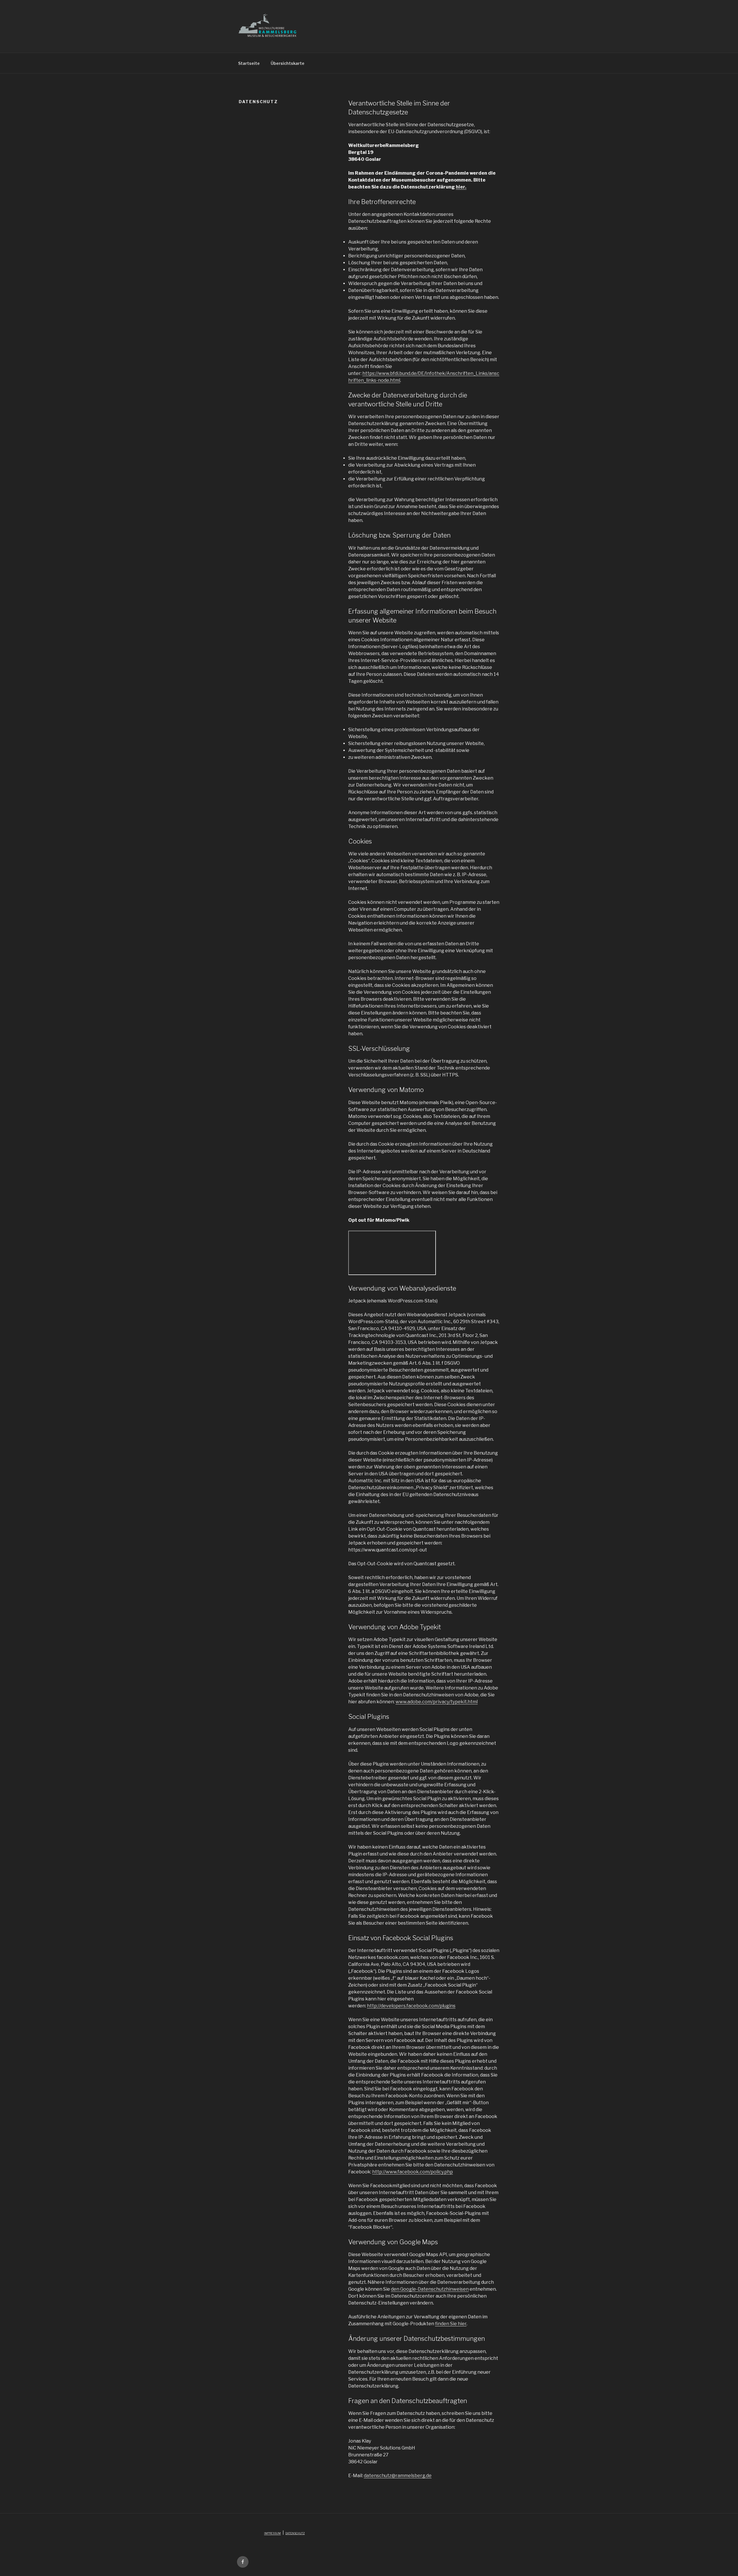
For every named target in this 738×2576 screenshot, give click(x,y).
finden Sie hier (451, 2324)
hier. (461, 187)
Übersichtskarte (288, 63)
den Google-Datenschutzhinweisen (430, 2289)
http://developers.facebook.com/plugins (411, 2006)
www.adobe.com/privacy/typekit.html (437, 1702)
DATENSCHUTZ (295, 2533)
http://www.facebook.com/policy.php (413, 2172)
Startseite (249, 63)
